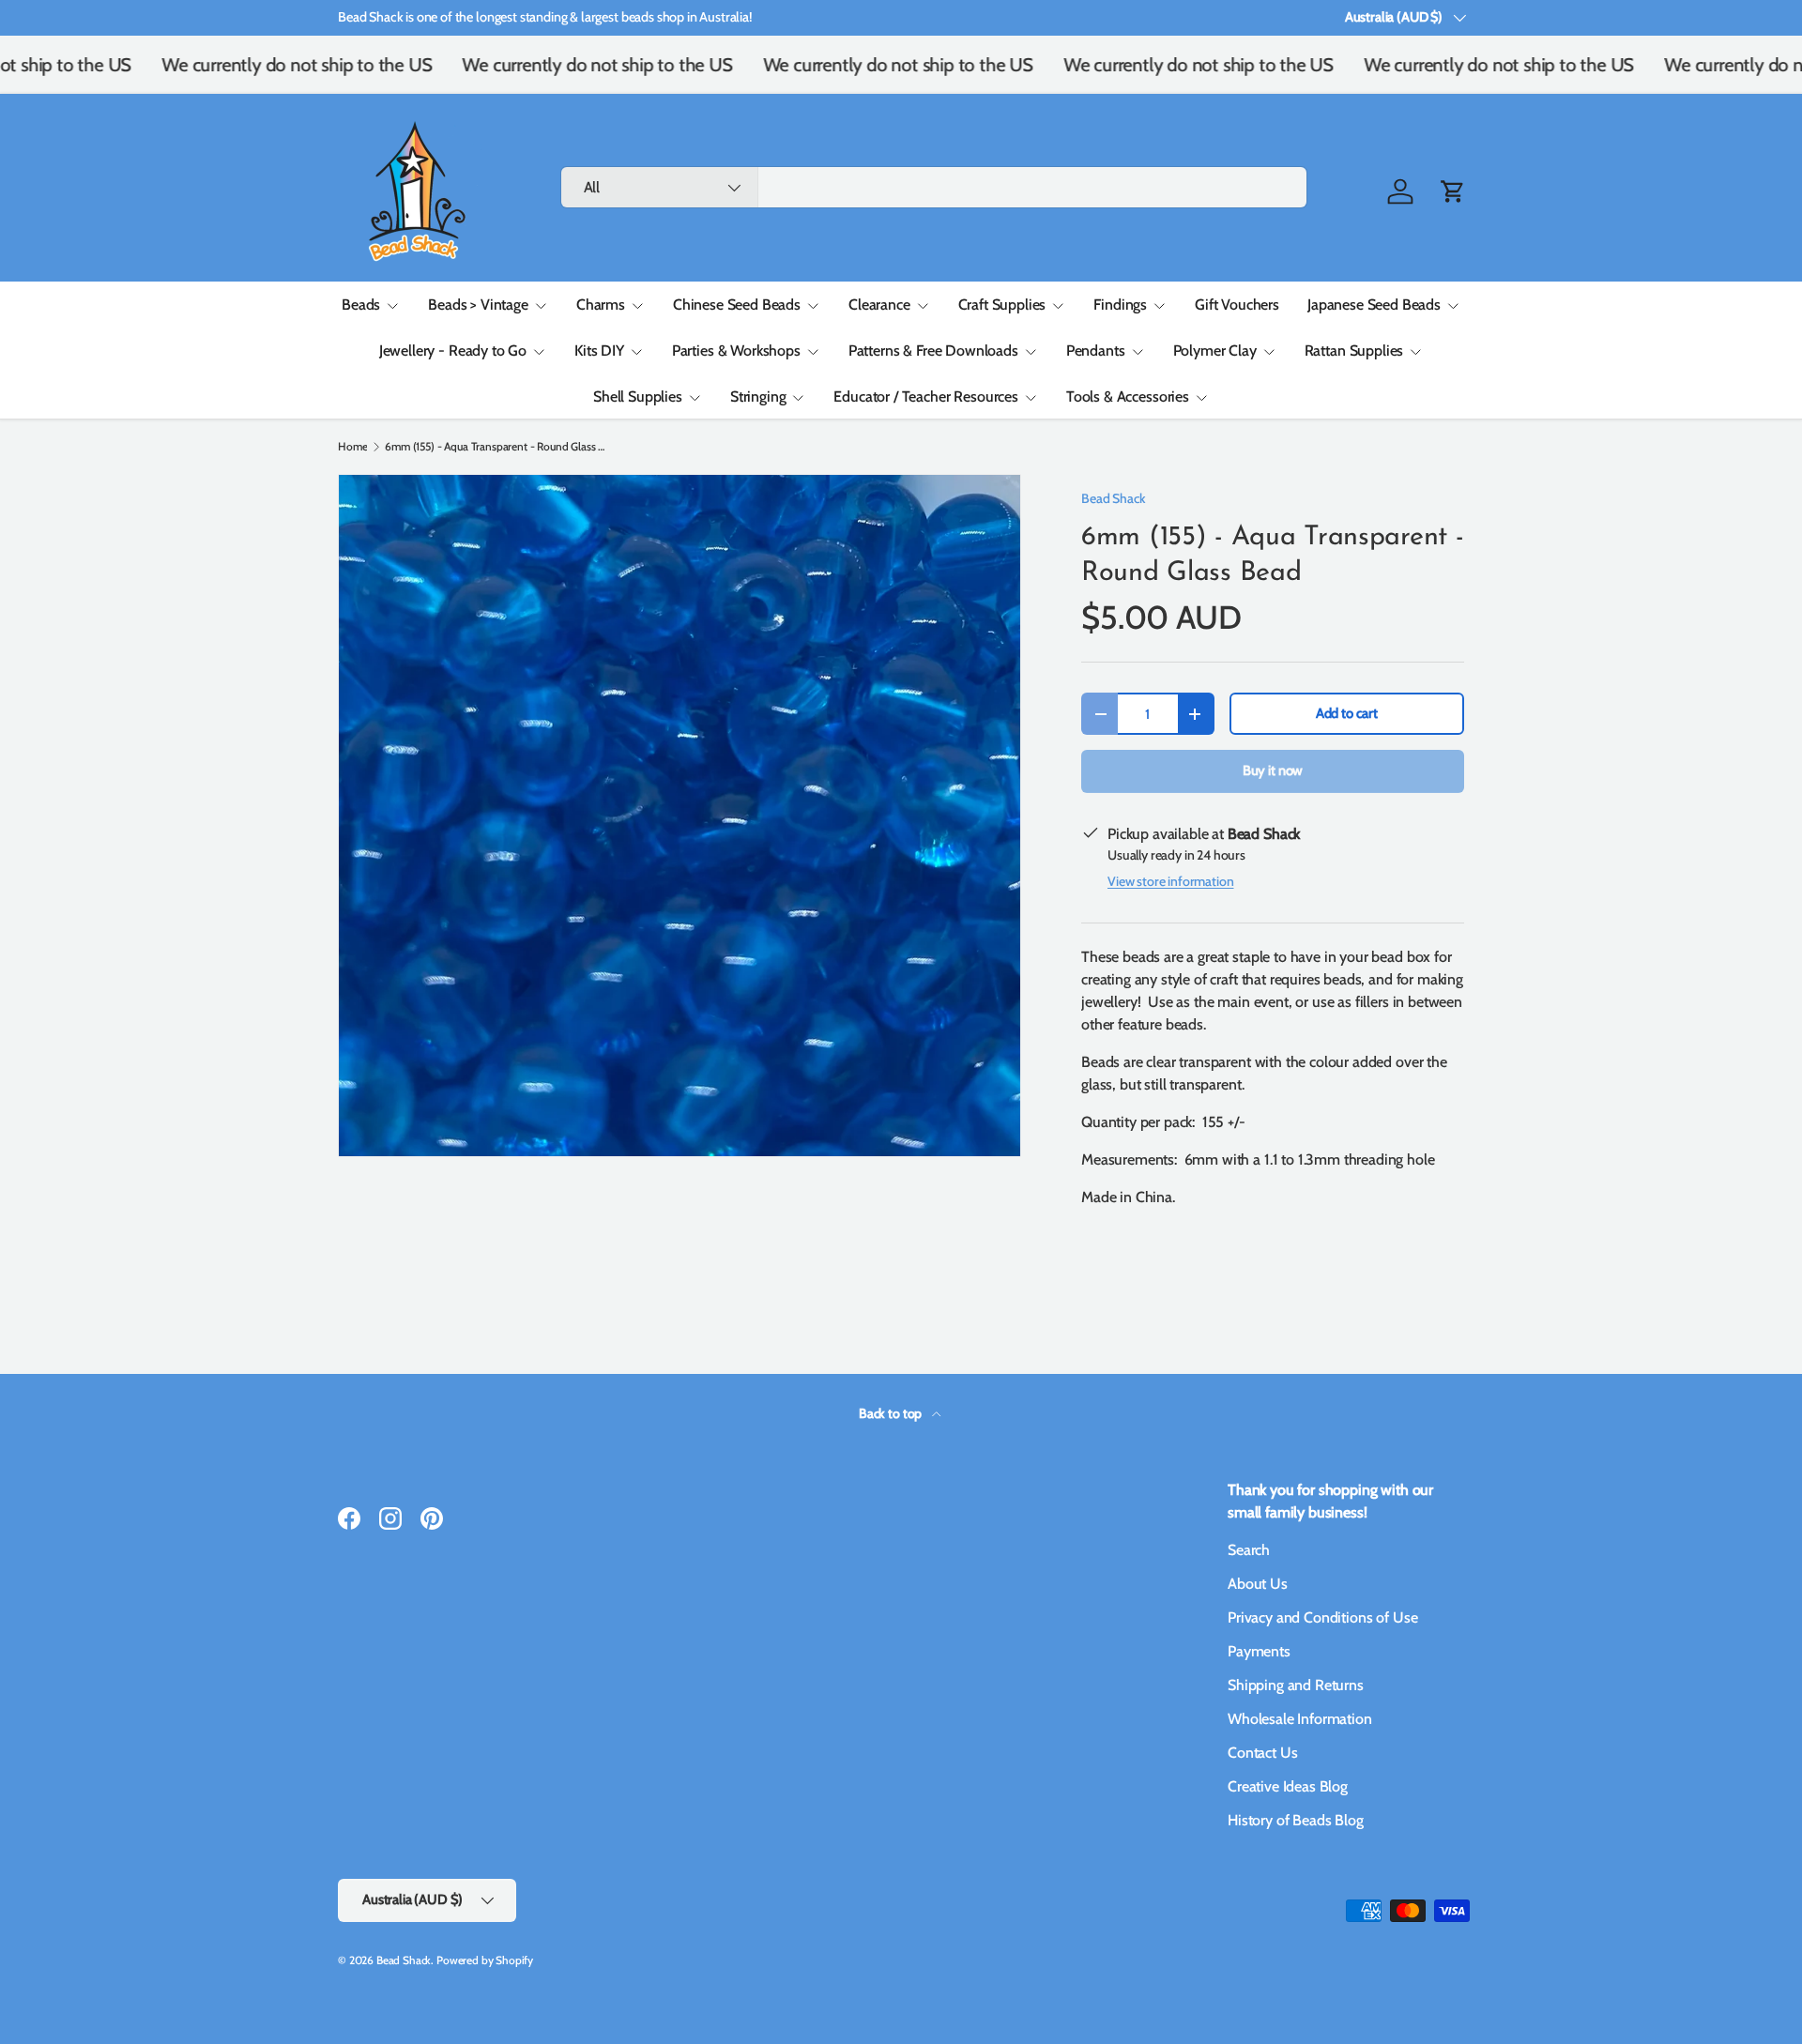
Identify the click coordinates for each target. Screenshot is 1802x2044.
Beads (361, 305)
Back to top (892, 1413)
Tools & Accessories (1128, 397)
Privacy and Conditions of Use (1322, 1617)
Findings (1120, 305)
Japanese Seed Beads (1374, 305)
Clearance (879, 305)
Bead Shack (1113, 498)
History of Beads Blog (1296, 1820)
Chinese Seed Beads (737, 305)
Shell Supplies (638, 397)
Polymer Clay (1215, 351)
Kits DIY (599, 351)
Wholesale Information (1300, 1719)
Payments (1259, 1651)
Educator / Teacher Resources (926, 397)
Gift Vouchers (1237, 305)
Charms (601, 305)
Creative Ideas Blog (1288, 1786)
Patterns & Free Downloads (933, 351)
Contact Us (1262, 1753)
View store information (1170, 881)
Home (352, 447)
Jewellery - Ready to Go (453, 351)
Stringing (758, 397)
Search (1249, 1550)
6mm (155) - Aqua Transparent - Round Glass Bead (497, 447)
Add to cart (1347, 713)
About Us (1258, 1584)
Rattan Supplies (1354, 351)
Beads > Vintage (478, 305)
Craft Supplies (1002, 305)
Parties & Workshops (736, 351)
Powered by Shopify (485, 1960)
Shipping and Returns (1296, 1685)
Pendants (1096, 351)
